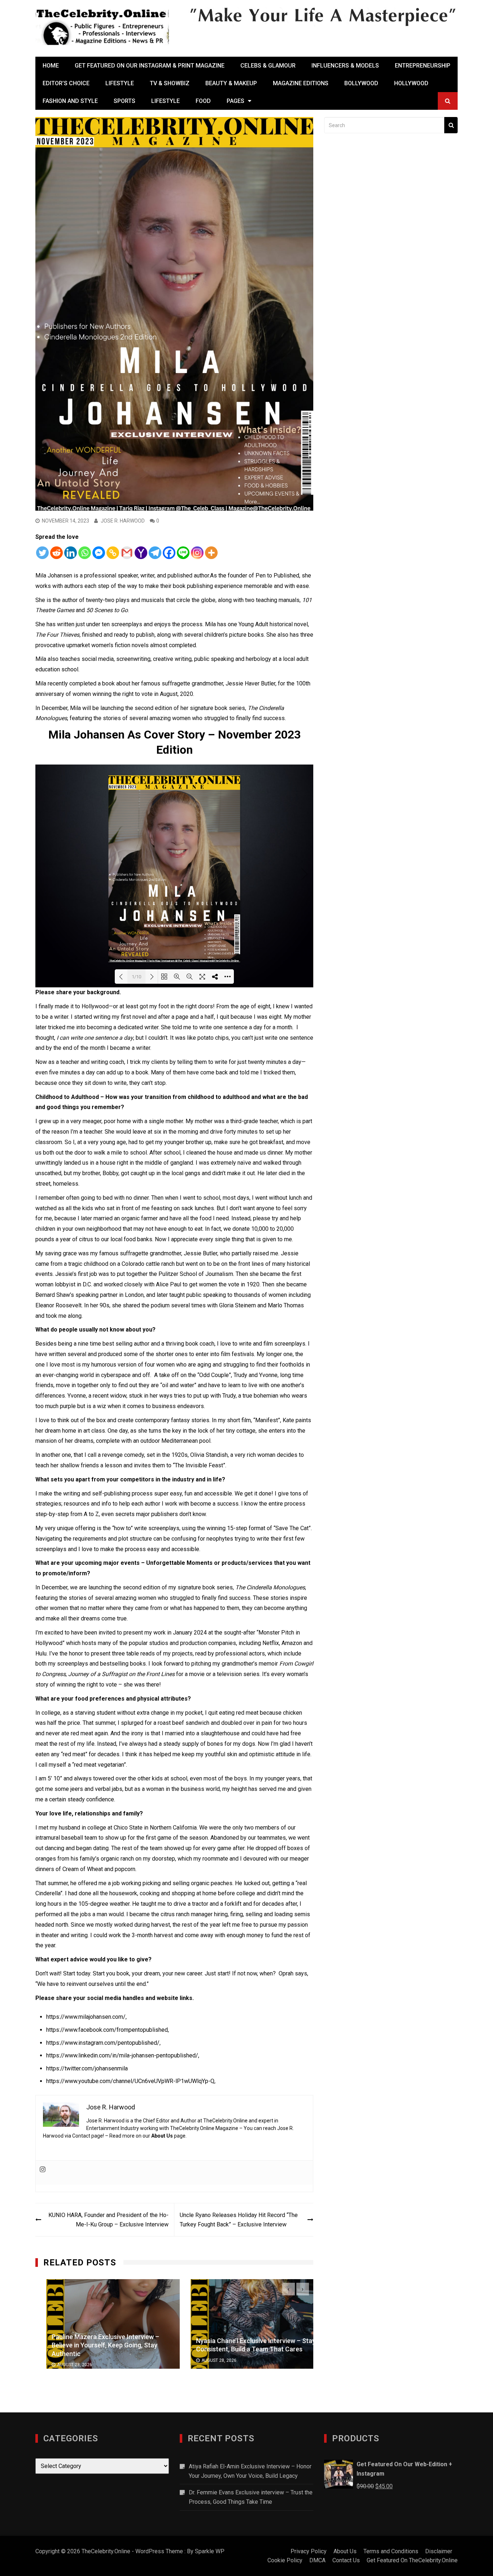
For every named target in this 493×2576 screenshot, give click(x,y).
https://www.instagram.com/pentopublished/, (103, 2043)
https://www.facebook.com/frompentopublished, (108, 2030)
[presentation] (289, 2289)
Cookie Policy (285, 2560)
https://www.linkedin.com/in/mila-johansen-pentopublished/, (123, 2055)
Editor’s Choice (66, 83)
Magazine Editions (301, 83)
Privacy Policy (309, 2551)
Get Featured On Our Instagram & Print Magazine (150, 66)
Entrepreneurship (423, 66)
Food (203, 101)
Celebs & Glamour (268, 66)
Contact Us (346, 2560)
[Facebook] (169, 553)
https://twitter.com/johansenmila (87, 2068)
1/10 (136, 977)
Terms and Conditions (391, 2551)
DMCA (317, 2560)
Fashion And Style (70, 101)
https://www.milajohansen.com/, (86, 2017)
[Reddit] (56, 553)
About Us (162, 2136)
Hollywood (411, 83)
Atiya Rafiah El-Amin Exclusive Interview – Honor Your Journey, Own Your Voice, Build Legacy (250, 2471)
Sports (125, 101)
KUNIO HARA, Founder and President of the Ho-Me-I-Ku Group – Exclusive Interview (108, 2220)
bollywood (361, 83)
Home (51, 66)
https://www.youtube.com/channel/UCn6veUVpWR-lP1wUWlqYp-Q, (131, 2081)
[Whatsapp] (85, 553)
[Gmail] (127, 553)
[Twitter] (42, 553)
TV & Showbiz (170, 83)
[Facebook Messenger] (99, 553)
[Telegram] (155, 553)
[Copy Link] (113, 553)
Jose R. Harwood (123, 521)
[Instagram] (197, 553)
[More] (211, 553)
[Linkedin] (71, 553)
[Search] (451, 125)
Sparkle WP (210, 2551)
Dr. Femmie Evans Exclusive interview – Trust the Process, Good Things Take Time (251, 2497)
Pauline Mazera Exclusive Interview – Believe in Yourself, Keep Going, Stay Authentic (95, 2345)
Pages (235, 101)
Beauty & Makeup (231, 83)
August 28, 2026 (64, 2365)
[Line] (183, 553)
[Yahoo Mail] (141, 553)
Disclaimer (439, 2551)
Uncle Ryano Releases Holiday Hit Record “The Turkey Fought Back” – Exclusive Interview (239, 2220)
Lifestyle (120, 83)
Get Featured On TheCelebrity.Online (412, 2560)
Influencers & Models (345, 66)
